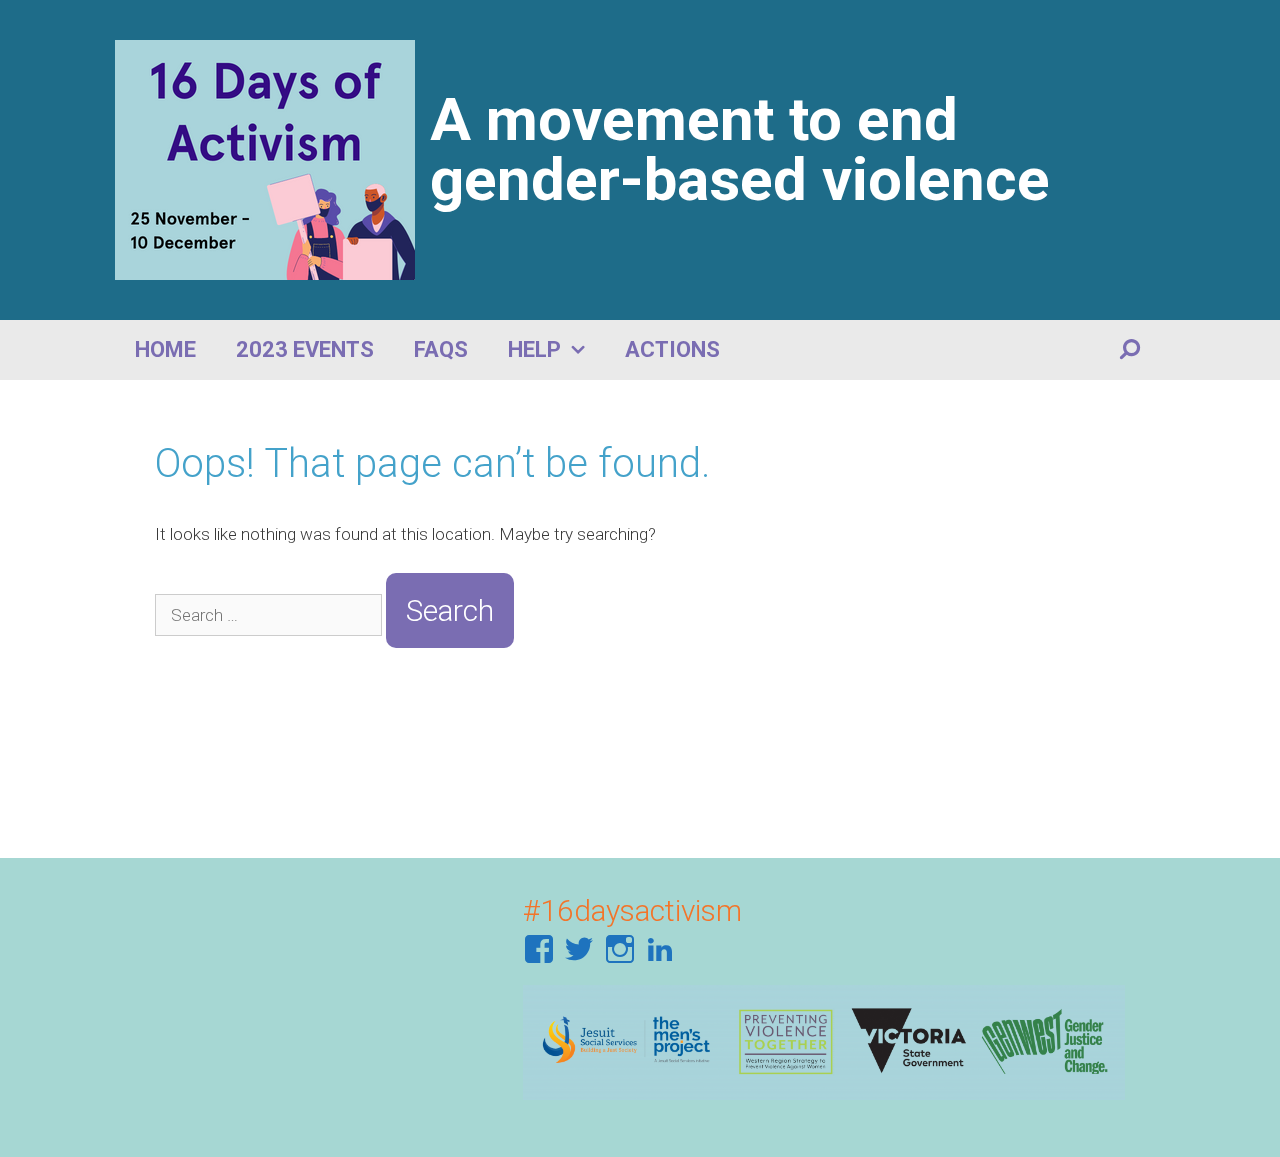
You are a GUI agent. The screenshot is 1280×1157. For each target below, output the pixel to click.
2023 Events (305, 349)
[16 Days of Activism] (265, 158)
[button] (583, 350)
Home (165, 349)
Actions (672, 349)
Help (534, 349)
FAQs (441, 349)
